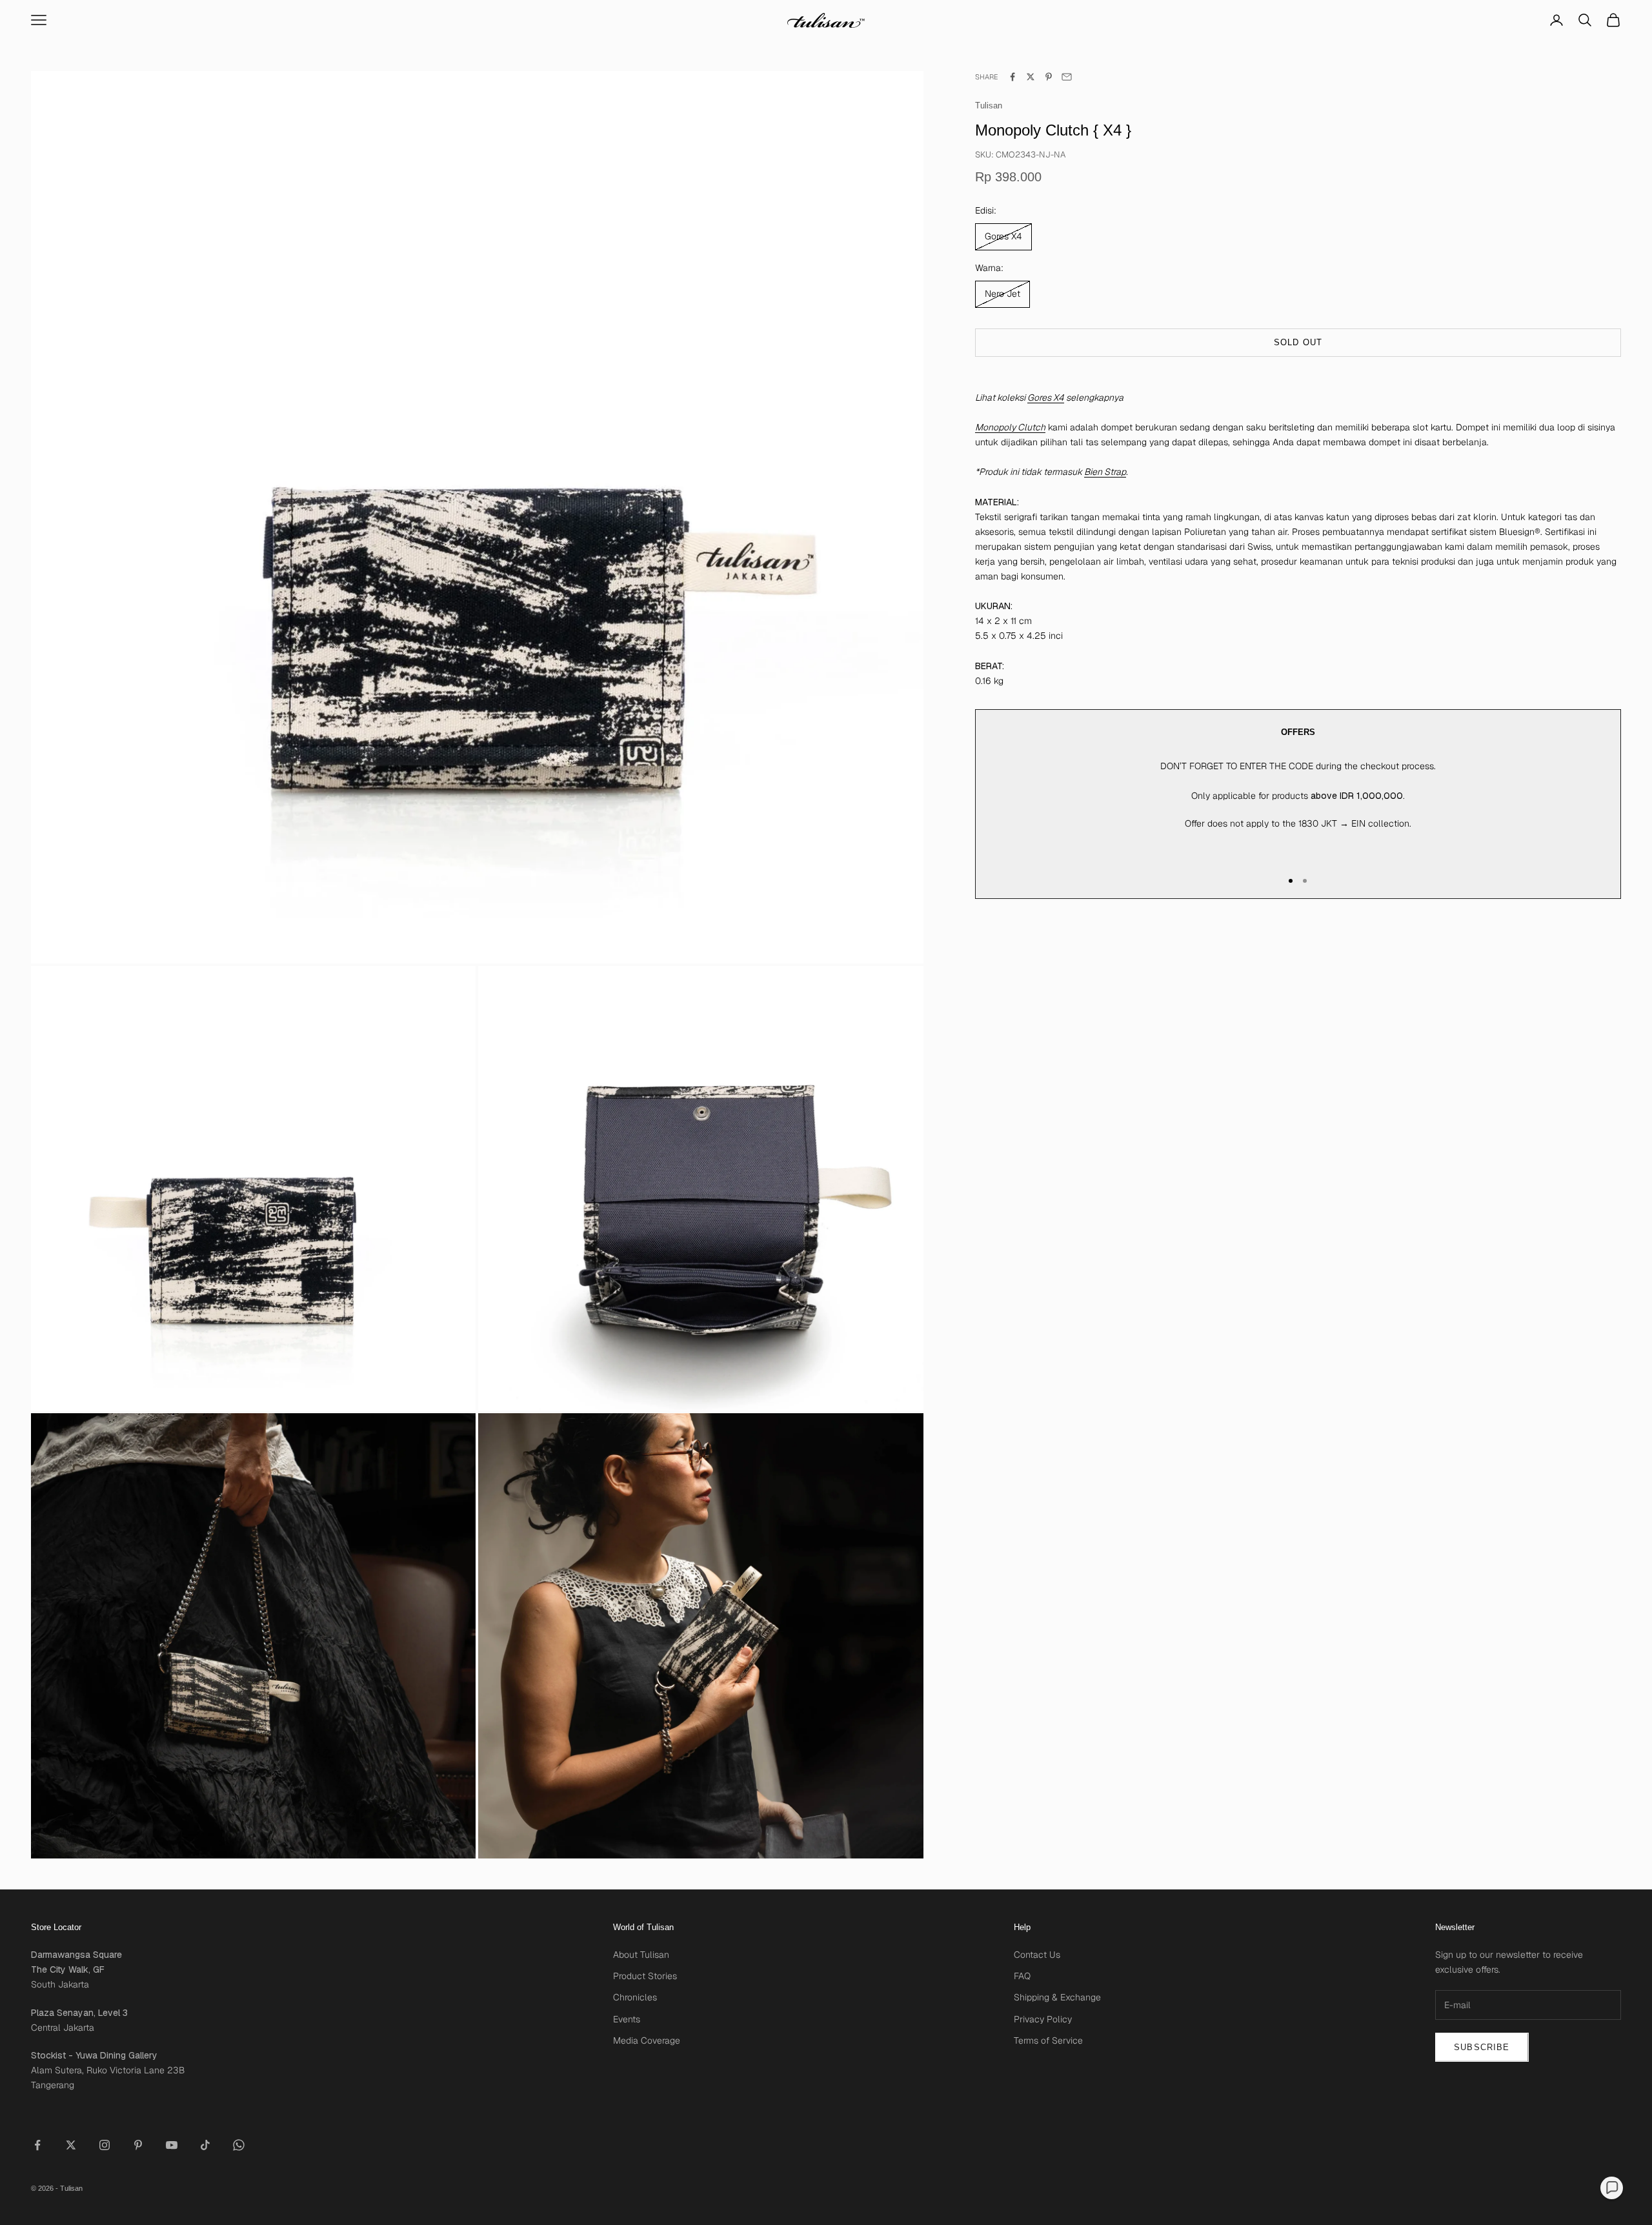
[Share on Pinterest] (1049, 77)
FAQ (1022, 1976)
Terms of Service (1048, 2040)
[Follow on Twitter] (71, 2145)
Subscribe (1482, 2047)
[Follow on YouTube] (172, 2145)
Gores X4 (1046, 398)
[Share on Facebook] (1012, 77)
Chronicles (635, 1997)
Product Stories (645, 1976)
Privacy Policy (1043, 2019)
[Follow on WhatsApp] (239, 2145)
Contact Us (1037, 1955)
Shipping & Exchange (1057, 1997)
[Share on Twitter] (1031, 77)
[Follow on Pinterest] (138, 2145)
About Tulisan (641, 1955)
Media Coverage (647, 2040)
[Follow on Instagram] (105, 2145)
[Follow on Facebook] (37, 2145)
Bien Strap (1105, 472)
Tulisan (989, 106)
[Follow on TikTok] (205, 2145)
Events (627, 2019)
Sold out (1298, 342)
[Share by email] (1067, 77)
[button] (1612, 2188)
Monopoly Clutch (1010, 427)
